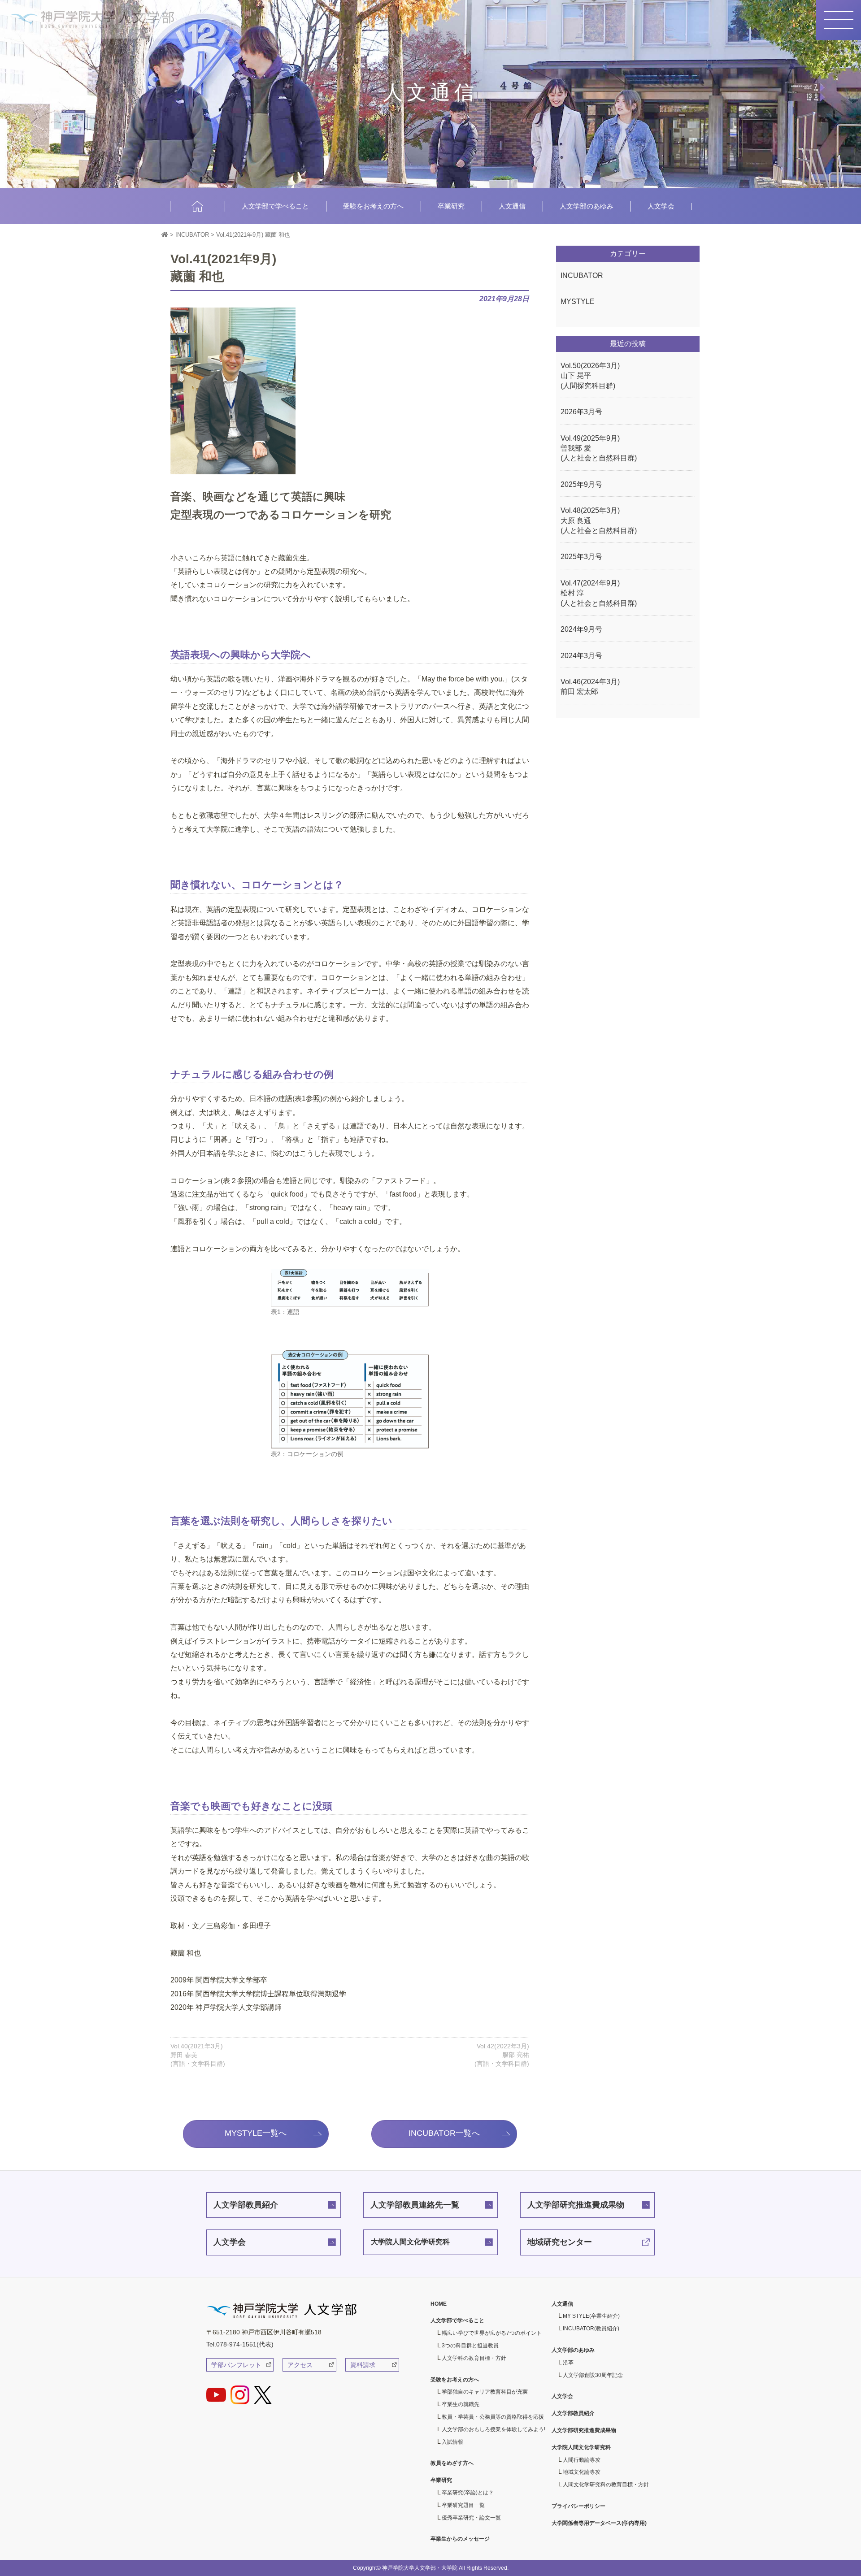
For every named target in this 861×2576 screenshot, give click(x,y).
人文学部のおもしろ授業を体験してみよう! (494, 2429)
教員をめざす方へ (452, 2463)
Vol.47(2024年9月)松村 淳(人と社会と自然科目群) (599, 593)
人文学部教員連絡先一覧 (415, 2205)
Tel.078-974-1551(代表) (240, 2344)
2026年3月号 (581, 412)
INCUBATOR (582, 275)
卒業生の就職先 (461, 2404)
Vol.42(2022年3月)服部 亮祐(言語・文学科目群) (502, 2055)
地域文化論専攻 (582, 2472)
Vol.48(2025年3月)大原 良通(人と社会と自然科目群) (599, 520)
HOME (197, 206)
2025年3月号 (581, 557)
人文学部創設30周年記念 (593, 2375)
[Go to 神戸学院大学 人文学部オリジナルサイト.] (165, 235)
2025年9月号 (581, 484)
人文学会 (661, 206)
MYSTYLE (578, 301)
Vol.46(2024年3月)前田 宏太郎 (590, 687)
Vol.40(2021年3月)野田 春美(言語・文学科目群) (198, 2055)
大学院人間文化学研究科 (410, 2242)
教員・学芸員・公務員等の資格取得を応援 (493, 2417)
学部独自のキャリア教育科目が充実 (485, 2392)
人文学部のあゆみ (587, 206)
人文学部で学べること (275, 206)
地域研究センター (560, 2242)
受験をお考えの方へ (373, 206)
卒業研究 (451, 206)
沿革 (568, 2363)
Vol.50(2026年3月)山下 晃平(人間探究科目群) (590, 376)
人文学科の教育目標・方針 (474, 2358)
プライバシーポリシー (578, 2506)
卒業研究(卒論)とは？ (468, 2493)
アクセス (300, 2365)
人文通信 (512, 206)
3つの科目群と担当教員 (470, 2346)
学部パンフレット (236, 2365)
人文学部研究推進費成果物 (576, 2205)
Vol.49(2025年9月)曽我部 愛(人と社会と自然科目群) (599, 448)
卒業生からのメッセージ (460, 2539)
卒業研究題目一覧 (463, 2505)
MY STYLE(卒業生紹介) (591, 2316)
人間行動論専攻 (582, 2460)
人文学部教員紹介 (246, 2205)
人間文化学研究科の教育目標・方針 (606, 2485)
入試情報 (452, 2442)
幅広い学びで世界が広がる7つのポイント (492, 2333)
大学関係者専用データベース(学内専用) (599, 2523)
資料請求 (363, 2365)
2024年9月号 (581, 629)
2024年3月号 (581, 656)
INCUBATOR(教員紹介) (591, 2329)
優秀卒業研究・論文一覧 (471, 2518)
